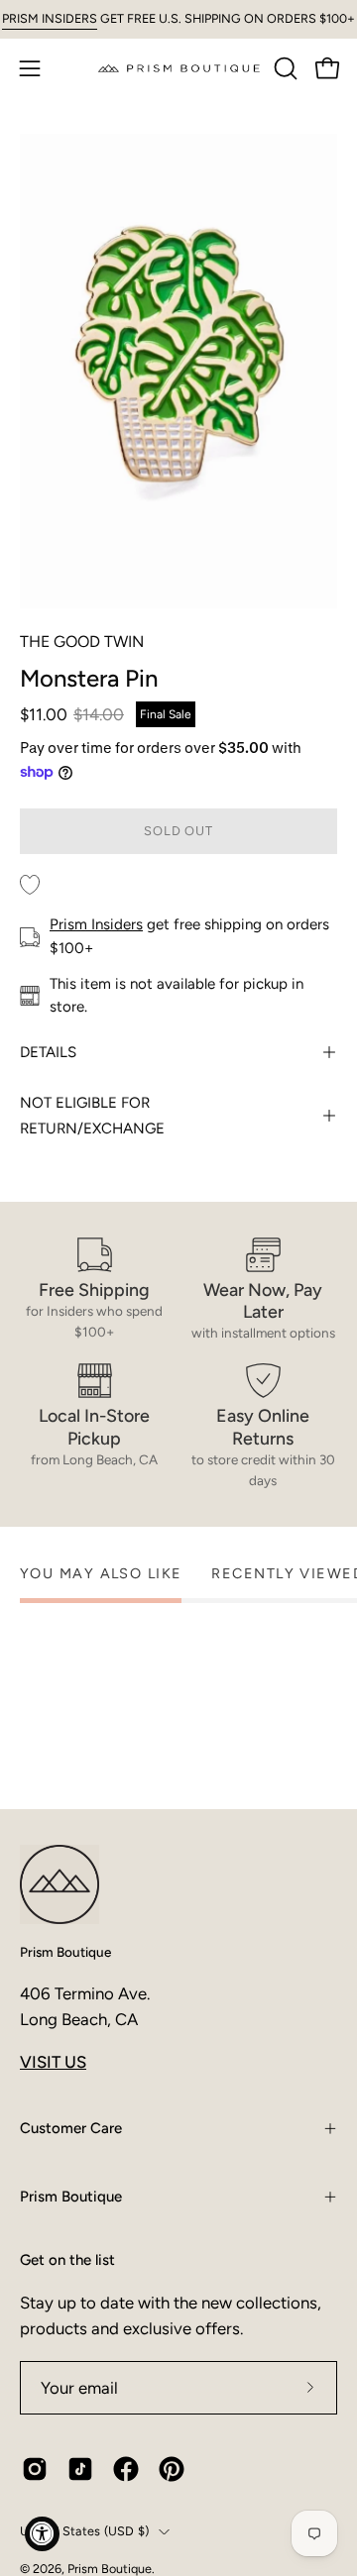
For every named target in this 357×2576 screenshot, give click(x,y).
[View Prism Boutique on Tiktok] (80, 2469)
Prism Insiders (96, 924)
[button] (284, 68)
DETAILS (48, 1052)
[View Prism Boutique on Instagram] (35, 2469)
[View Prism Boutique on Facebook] (126, 2469)
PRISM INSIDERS (50, 18)
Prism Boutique (65, 1952)
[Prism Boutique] (179, 68)
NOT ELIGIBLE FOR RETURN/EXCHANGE (92, 1116)
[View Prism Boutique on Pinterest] (172, 2469)
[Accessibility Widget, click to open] (42, 2534)
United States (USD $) (84, 2531)
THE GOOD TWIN (82, 642)
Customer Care (71, 2128)
